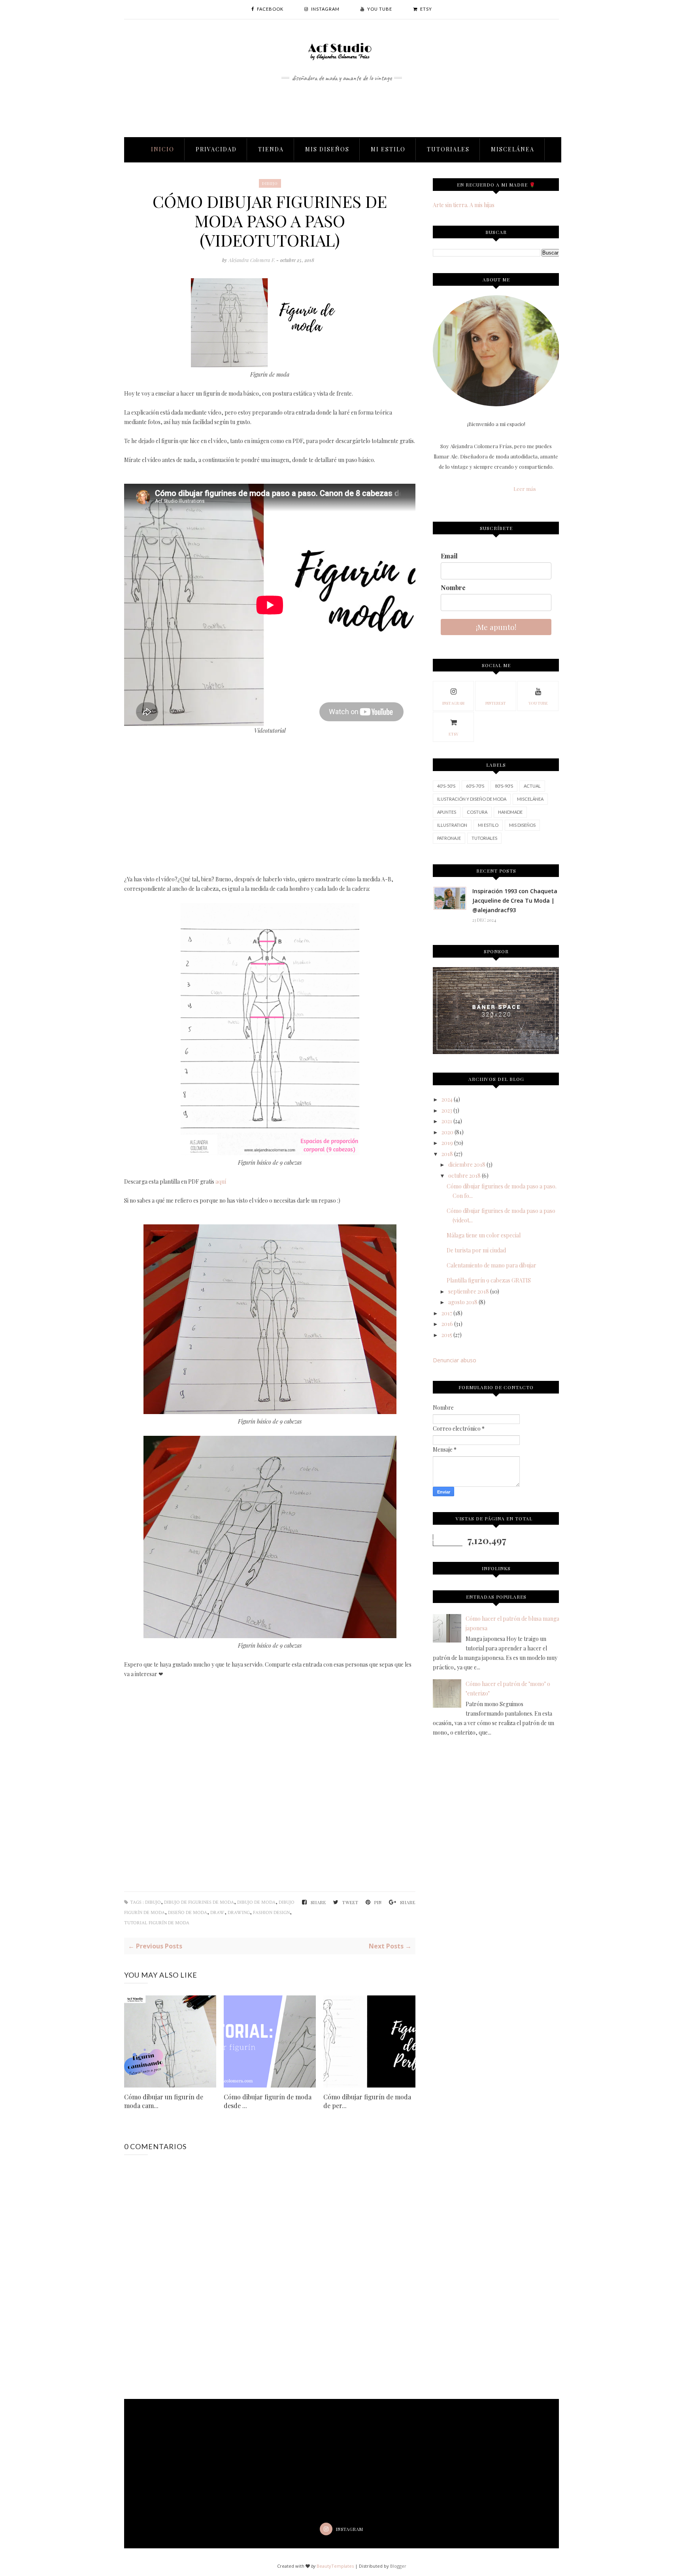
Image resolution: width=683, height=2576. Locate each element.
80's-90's (504, 786)
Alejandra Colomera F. (252, 260)
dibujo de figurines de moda (199, 1902)
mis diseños (522, 825)
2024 (447, 1099)
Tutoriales (448, 149)
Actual (532, 786)
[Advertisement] (341, 101)
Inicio (163, 149)
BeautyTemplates (335, 2566)
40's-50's (446, 786)
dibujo (270, 183)
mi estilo (488, 825)
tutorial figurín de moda (157, 1923)
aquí (221, 1181)
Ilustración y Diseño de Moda (472, 799)
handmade (510, 812)
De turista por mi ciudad (476, 1250)
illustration (452, 825)
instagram (453, 703)
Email (449, 556)
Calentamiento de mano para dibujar (491, 1265)
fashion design (271, 1913)
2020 (447, 1132)
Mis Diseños (327, 149)
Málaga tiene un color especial (484, 1235)
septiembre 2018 (469, 1291)
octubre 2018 (464, 1176)
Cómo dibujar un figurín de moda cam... (164, 2101)
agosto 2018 (463, 1302)
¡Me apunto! (496, 627)
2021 (447, 1121)
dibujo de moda (256, 1902)
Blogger (398, 2566)
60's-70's (475, 786)
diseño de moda (188, 1913)
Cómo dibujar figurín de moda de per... (367, 2101)
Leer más (525, 489)
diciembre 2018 (467, 1164)
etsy (453, 734)
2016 (447, 1324)
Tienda (271, 149)
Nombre (453, 587)
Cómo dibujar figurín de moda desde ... (268, 2101)
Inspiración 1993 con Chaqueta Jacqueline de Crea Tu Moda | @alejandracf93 (515, 900)
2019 (447, 1143)
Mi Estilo (388, 149)
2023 (447, 1110)
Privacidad (216, 149)
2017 (447, 1313)
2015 (447, 1335)
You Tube (538, 703)
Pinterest (496, 703)
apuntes (447, 812)
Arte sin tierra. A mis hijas (464, 205)
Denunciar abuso (455, 1360)
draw (217, 1913)
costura (477, 812)
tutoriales (484, 838)
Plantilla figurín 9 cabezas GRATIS (489, 1280)
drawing (239, 1913)
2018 (447, 1154)
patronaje (449, 838)
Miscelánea (513, 149)
